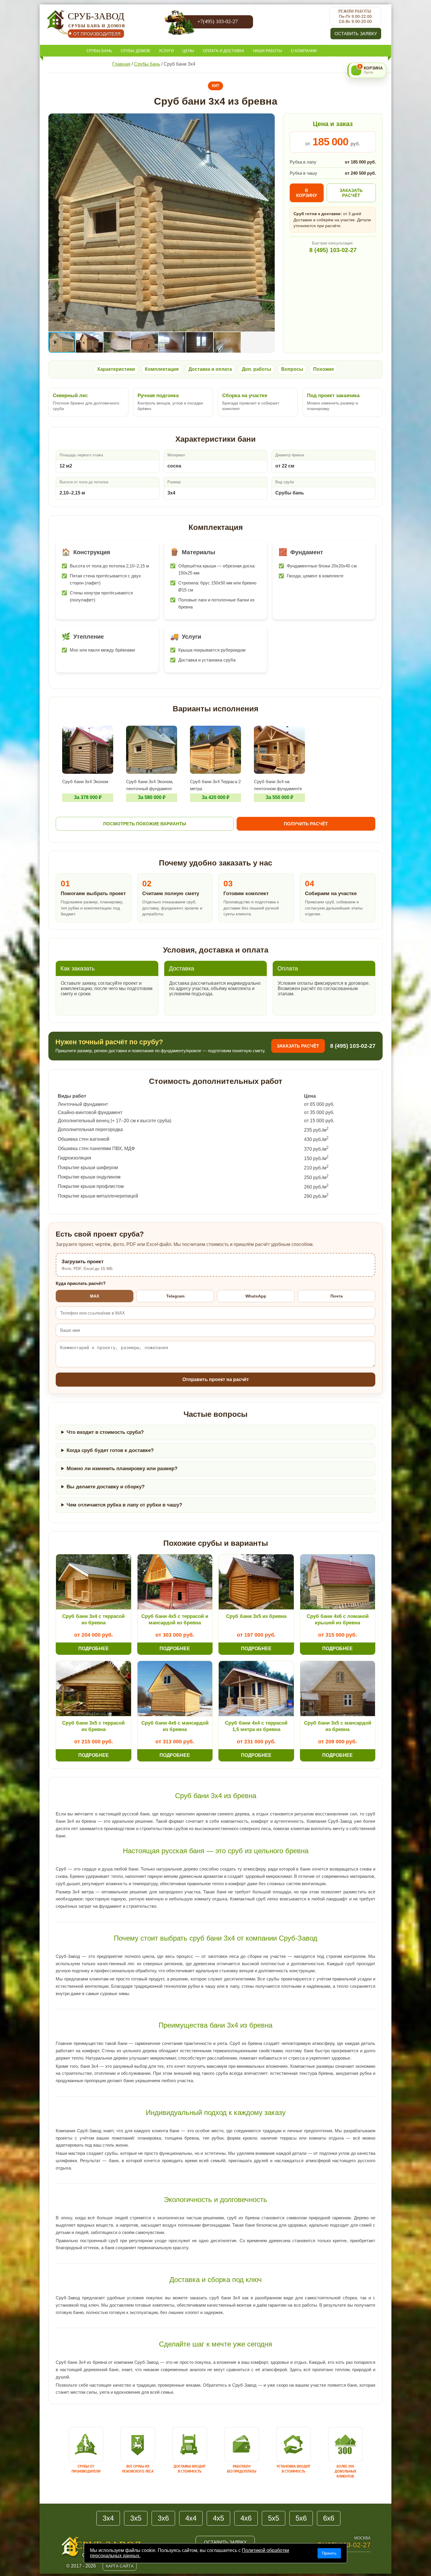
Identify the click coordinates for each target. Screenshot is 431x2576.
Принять (329, 2553)
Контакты (97, 63)
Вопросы (292, 369)
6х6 (329, 2518)
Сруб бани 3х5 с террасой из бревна (93, 1726)
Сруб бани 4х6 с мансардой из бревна (175, 1726)
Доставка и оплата (210, 369)
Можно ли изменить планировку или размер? (122, 1469)
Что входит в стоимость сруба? (105, 1432)
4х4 (191, 2518)
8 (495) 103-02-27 (333, 250)
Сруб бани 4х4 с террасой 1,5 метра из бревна (256, 1726)
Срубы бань (99, 51)
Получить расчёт (306, 824)
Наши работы (268, 51)
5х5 (274, 2518)
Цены (188, 51)
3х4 (108, 2518)
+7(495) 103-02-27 (218, 21)
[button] (269, 119)
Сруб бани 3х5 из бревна (256, 1616)
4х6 (246, 2518)
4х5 (218, 2518)
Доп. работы (257, 369)
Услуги (166, 51)
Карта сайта (120, 2566)
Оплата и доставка (224, 51)
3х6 (163, 2518)
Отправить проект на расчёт (216, 1379)
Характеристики (116, 369)
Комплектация (162, 369)
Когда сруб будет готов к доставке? (110, 1450)
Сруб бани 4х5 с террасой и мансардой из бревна (175, 1619)
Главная (121, 64)
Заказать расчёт (351, 193)
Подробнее (94, 1649)
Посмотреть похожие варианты (145, 824)
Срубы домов (135, 51)
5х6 (301, 2518)
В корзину (307, 193)
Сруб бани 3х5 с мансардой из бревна (338, 1726)
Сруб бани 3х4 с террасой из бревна (93, 1619)
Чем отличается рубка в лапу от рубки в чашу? (124, 1505)
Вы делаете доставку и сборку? (106, 1487)
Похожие (324, 369)
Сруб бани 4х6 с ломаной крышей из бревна (338, 1619)
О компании (304, 51)
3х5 (136, 2518)
